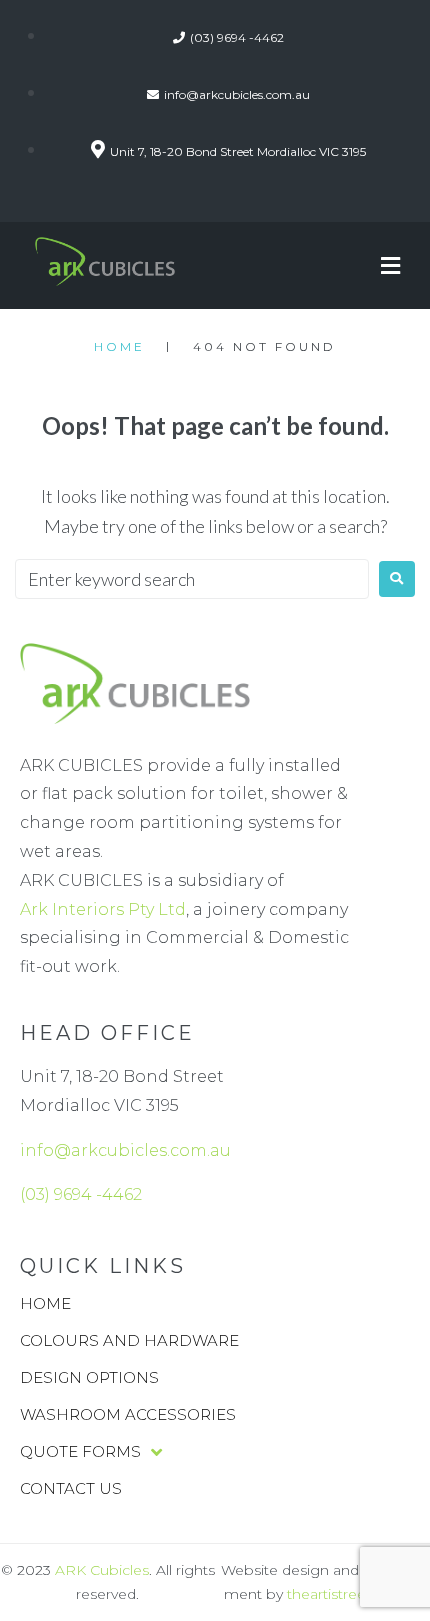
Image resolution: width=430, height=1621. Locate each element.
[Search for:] (192, 579)
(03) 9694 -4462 (81, 1194)
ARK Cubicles (102, 1570)
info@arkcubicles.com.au (125, 1150)
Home (119, 346)
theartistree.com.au (354, 1594)
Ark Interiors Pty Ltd (103, 909)
